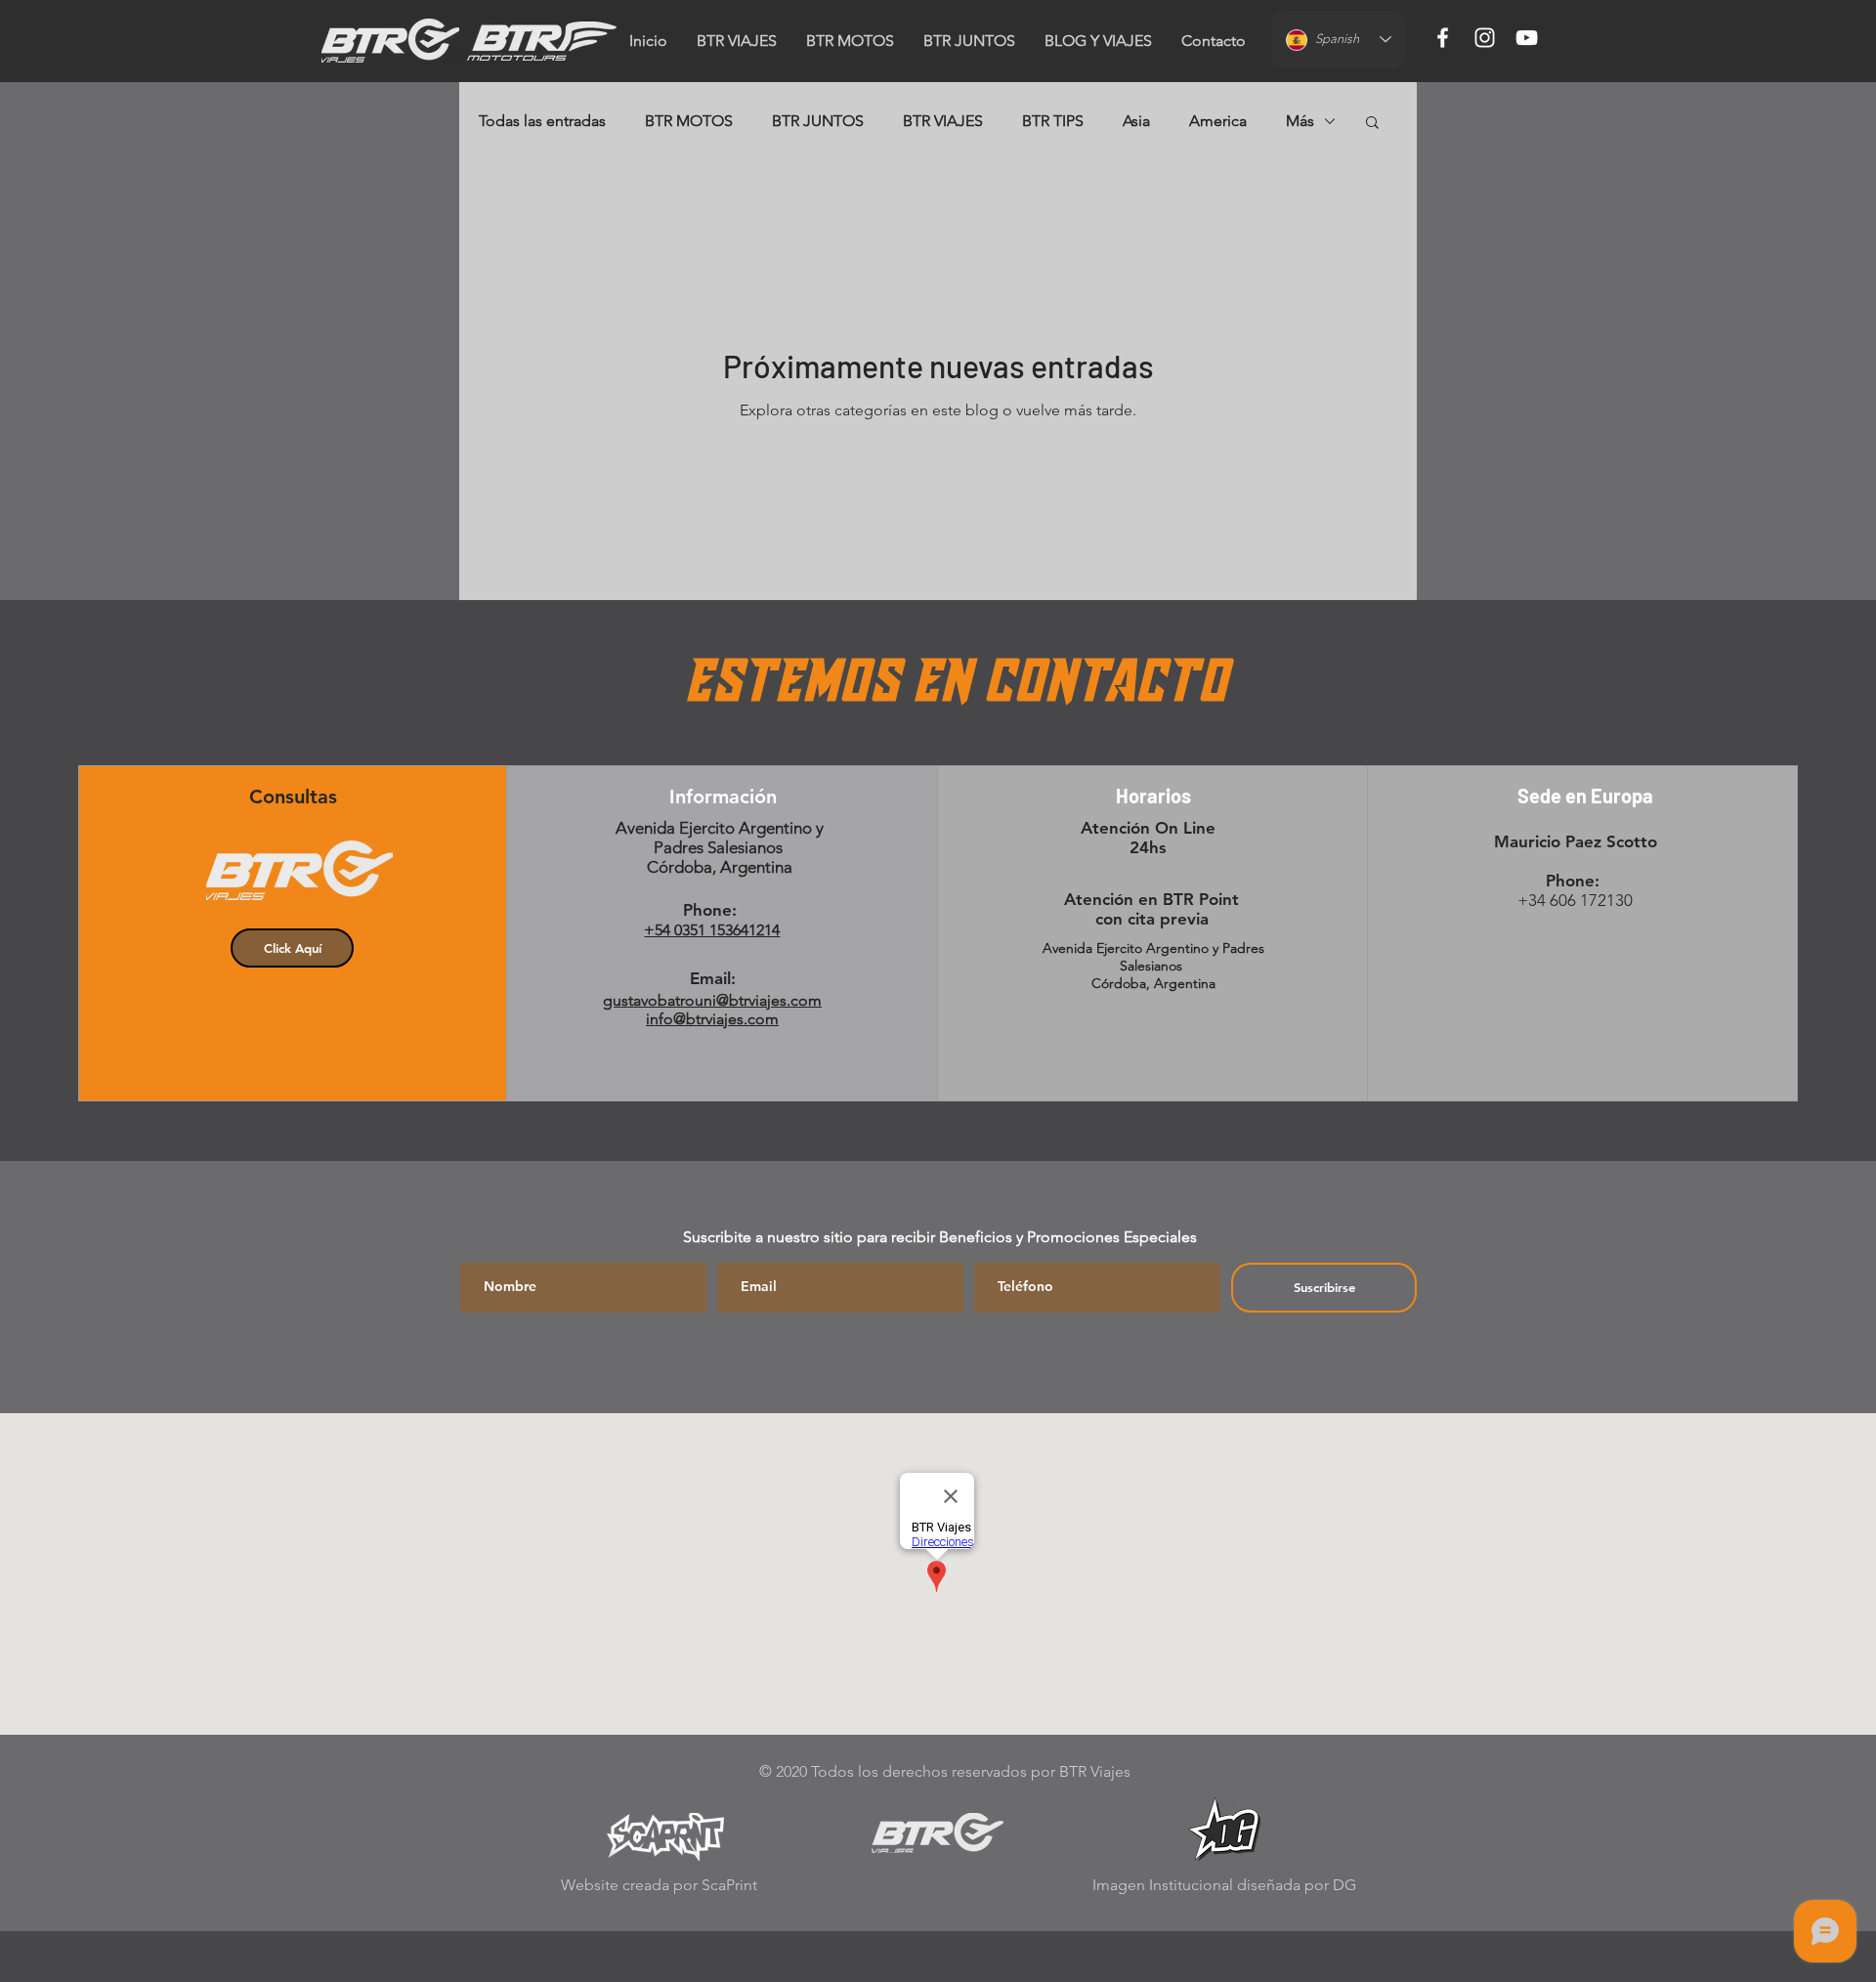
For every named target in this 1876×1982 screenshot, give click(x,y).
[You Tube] (1527, 38)
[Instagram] (1485, 38)
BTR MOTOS (689, 121)
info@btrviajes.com (712, 1019)
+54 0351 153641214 (712, 930)
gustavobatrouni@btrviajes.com (712, 1000)
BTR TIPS (1053, 121)
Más (1300, 121)
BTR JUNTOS (818, 121)
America (1218, 121)
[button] (1214, 41)
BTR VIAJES (943, 121)
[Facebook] (1443, 38)
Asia (1136, 121)
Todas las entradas (542, 121)
